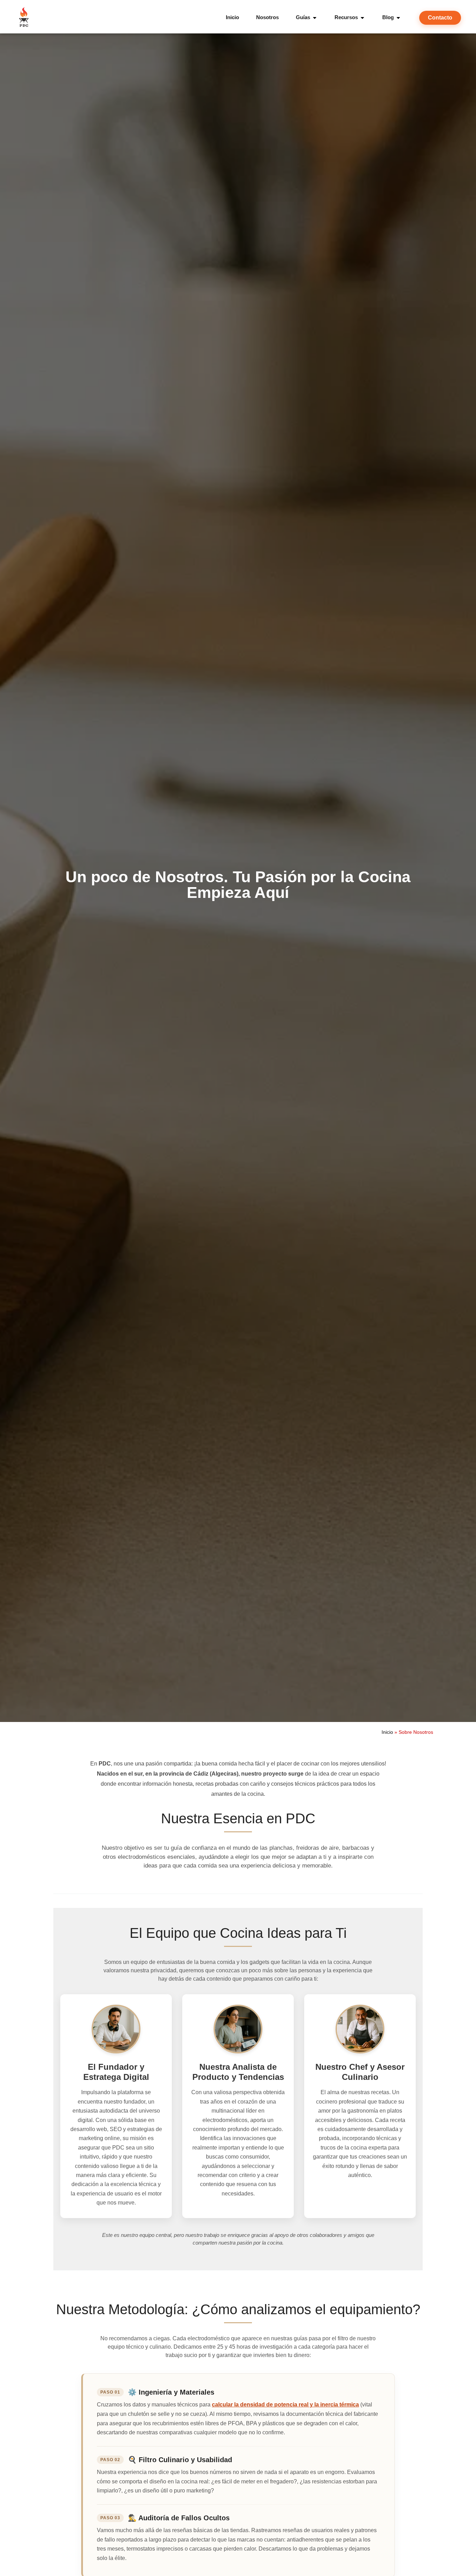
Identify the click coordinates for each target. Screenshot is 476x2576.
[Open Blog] (398, 18)
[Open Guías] (315, 18)
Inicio (387, 1732)
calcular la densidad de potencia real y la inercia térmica (285, 2405)
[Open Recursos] (362, 18)
